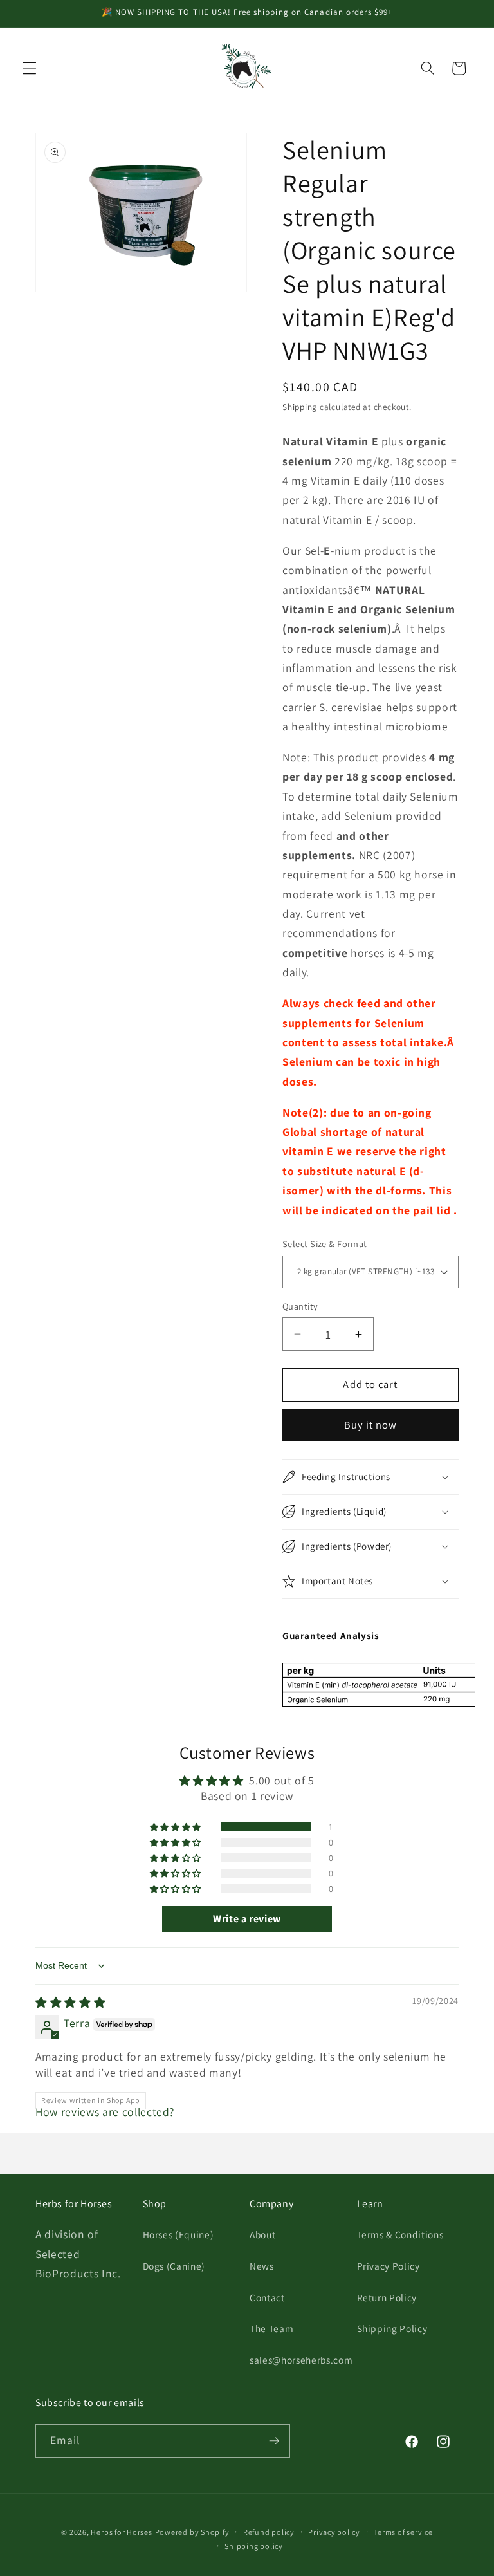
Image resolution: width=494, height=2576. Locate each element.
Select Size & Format (325, 1244)
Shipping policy (254, 2546)
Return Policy (387, 2297)
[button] (30, 68)
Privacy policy (334, 2532)
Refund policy (269, 2532)
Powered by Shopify (192, 2532)
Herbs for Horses (121, 2532)
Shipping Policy (392, 2328)
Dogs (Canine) (174, 2266)
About (262, 2234)
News (262, 2266)
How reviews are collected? (105, 2112)
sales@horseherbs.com (301, 2360)
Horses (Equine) (178, 2234)
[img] (70, 2002)
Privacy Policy (389, 2266)
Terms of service (403, 2532)
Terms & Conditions (400, 2234)
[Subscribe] (274, 2441)
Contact (267, 2297)
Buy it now (371, 1425)
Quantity (300, 1306)
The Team (271, 2328)
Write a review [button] (247, 1919)
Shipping (300, 407)
